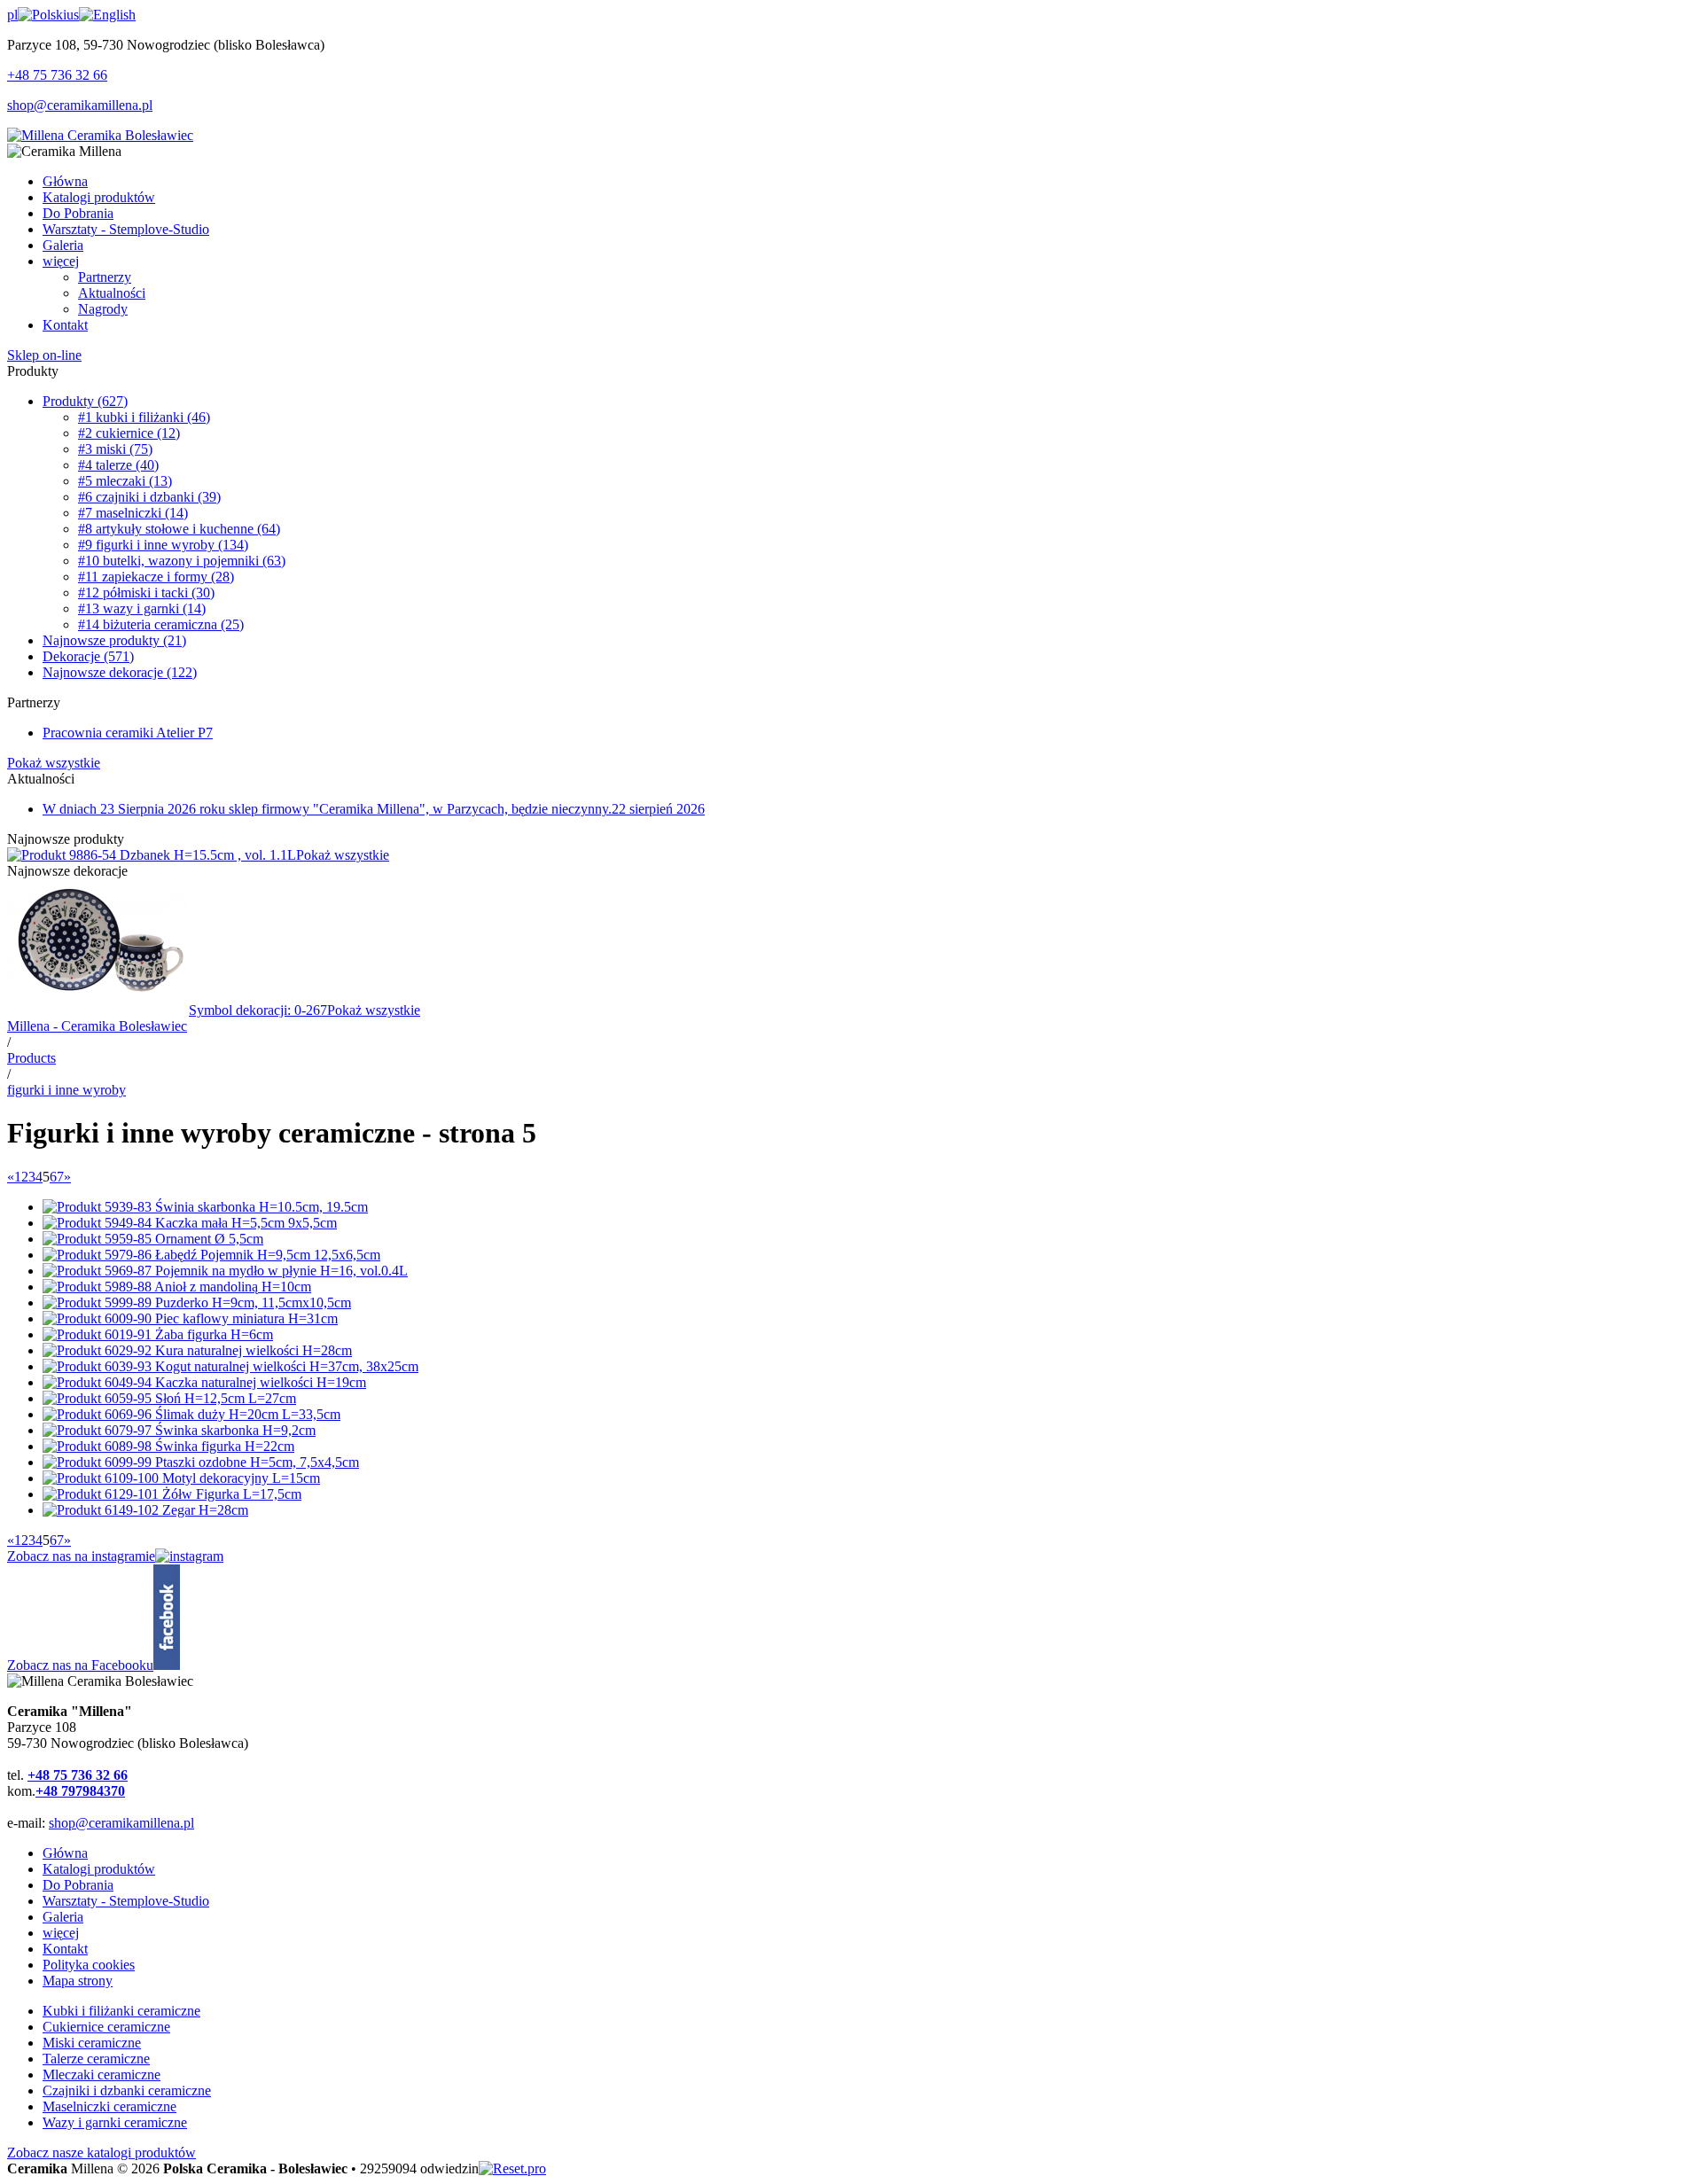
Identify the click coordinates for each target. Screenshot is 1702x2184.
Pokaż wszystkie (54, 763)
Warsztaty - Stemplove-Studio (126, 1901)
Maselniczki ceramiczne (109, 2106)
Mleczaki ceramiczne (101, 2075)
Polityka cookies (89, 1965)
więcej (61, 1933)
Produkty (85, 401)
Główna (65, 1853)
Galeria (63, 1917)
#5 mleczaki (125, 481)
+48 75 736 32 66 (57, 75)
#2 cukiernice (129, 433)
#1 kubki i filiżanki (144, 417)
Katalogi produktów (99, 1869)
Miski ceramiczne (92, 2043)
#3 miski (115, 449)
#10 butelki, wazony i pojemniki (182, 561)
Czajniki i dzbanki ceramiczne (127, 2090)
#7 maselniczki (133, 513)
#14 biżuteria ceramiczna (161, 624)
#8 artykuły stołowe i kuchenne (179, 529)
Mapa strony (78, 1981)
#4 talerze (118, 465)
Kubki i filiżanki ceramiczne (121, 2011)
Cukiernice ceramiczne (106, 2027)
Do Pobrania (78, 1885)
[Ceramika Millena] (100, 135)
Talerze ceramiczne (96, 2059)
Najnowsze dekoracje (120, 672)
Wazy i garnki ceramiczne (115, 2122)
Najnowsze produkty (114, 640)
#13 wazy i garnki (142, 608)
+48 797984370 (80, 1791)
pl (12, 15)
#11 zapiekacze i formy (156, 577)
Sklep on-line (44, 355)
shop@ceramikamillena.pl (80, 105)
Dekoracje (88, 656)
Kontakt (65, 1949)
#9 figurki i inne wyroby (163, 545)
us (73, 15)
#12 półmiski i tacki (146, 593)
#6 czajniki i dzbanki (149, 497)
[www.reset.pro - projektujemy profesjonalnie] (512, 2168)
